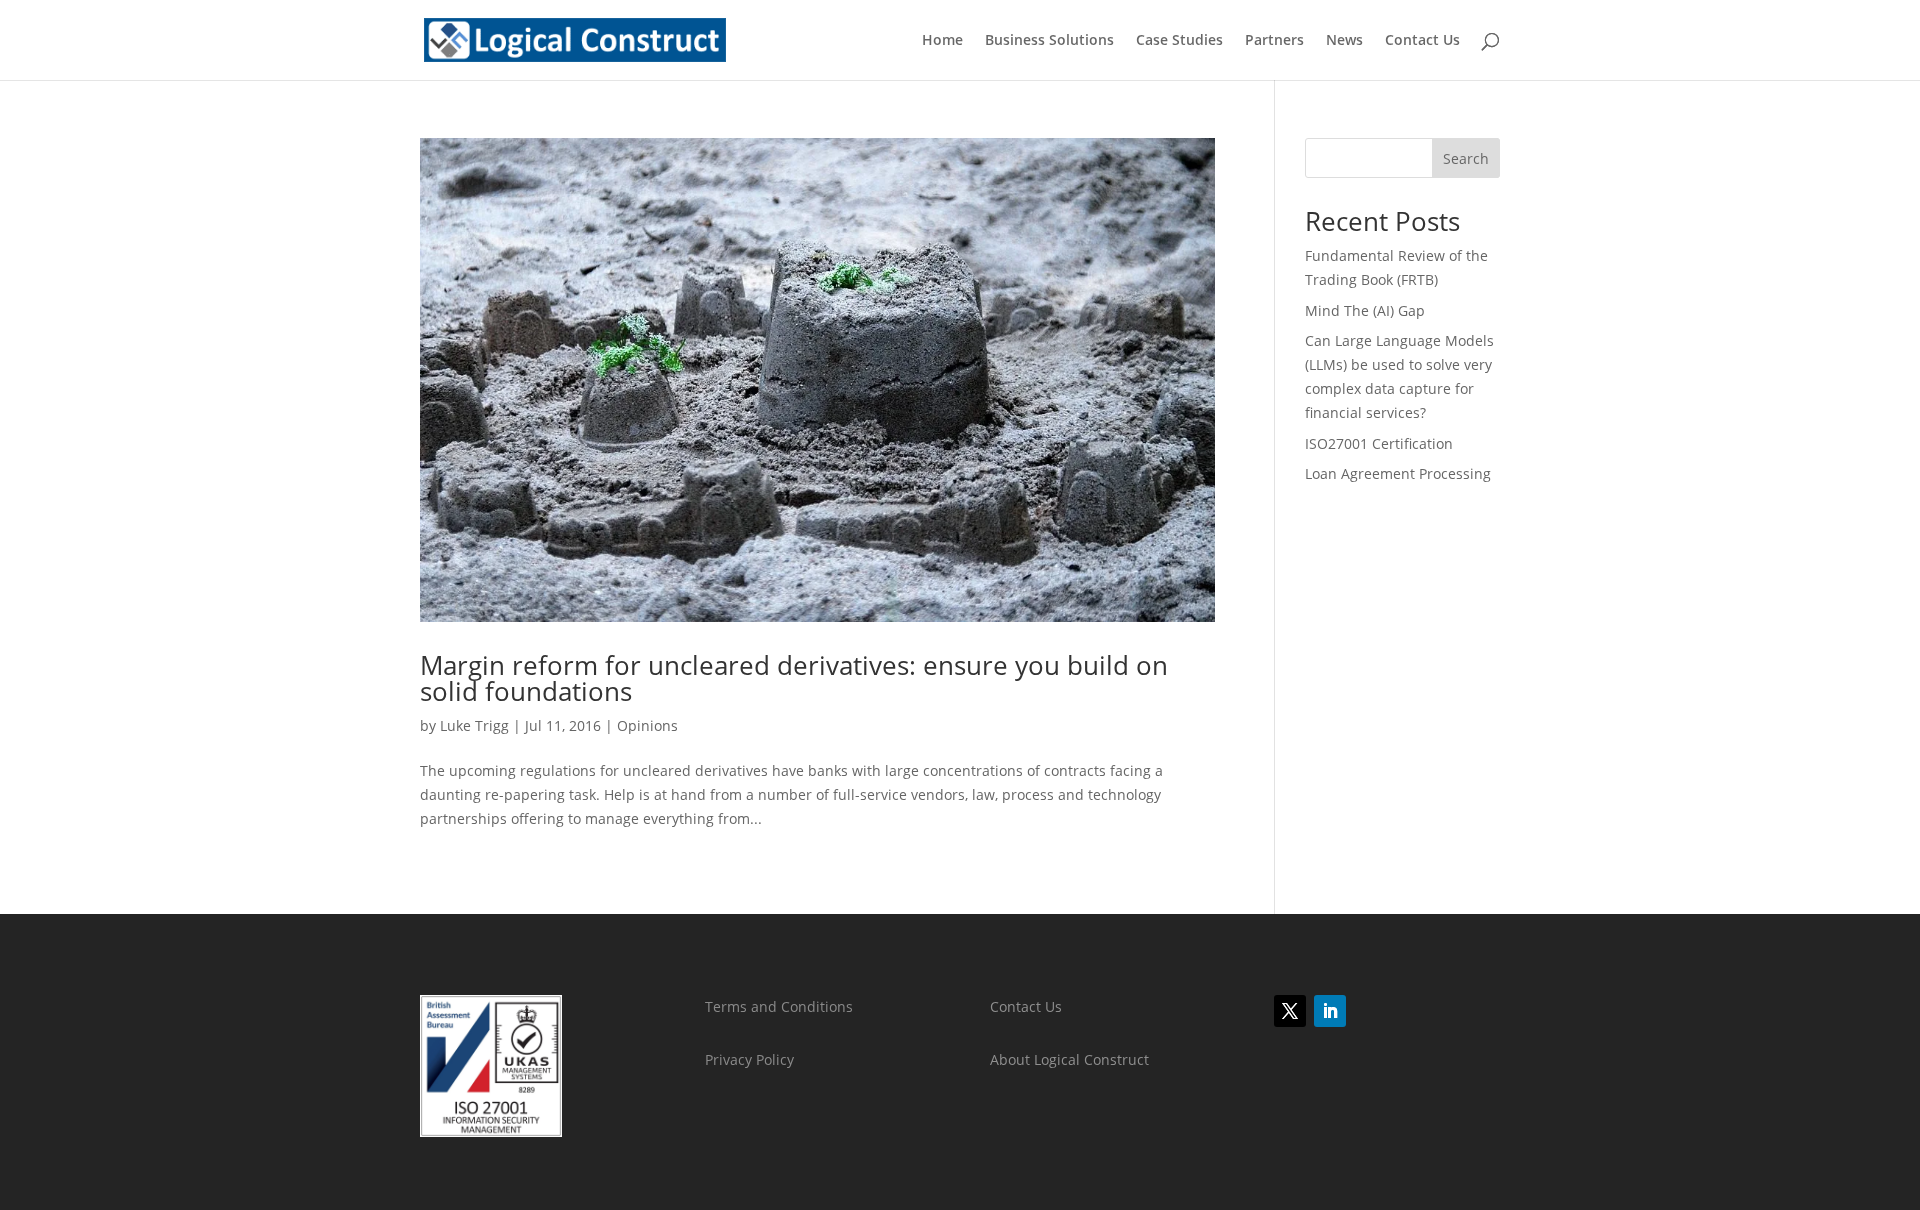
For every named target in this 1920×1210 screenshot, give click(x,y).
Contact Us (1422, 41)
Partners (1274, 41)
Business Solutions (1049, 41)
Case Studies (1179, 41)
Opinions (647, 725)
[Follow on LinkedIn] (1330, 1011)
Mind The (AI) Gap (1365, 310)
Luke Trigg (474, 725)
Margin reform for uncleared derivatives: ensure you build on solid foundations (794, 678)
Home (942, 41)
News (1344, 41)
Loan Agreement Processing (1398, 473)
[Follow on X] (1290, 1011)
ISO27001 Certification (1379, 443)
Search (1466, 158)
